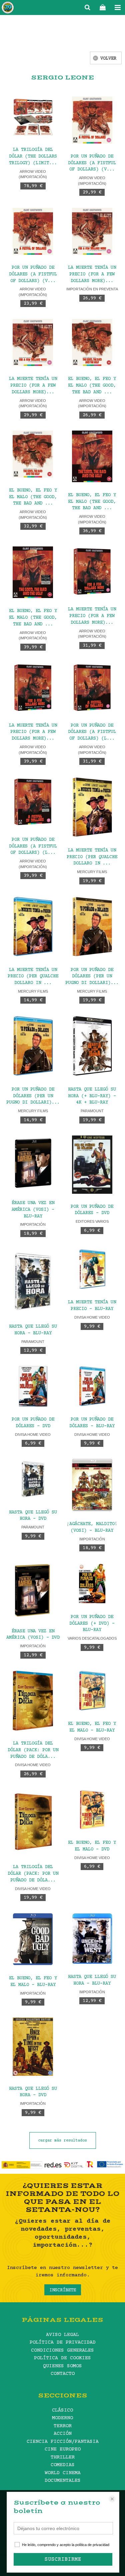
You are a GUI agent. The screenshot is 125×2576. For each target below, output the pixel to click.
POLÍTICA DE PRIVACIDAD (63, 2342)
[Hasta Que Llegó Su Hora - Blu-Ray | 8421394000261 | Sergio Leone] (33, 1281)
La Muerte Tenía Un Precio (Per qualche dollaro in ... (92, 857)
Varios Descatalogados (92, 1638)
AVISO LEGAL (62, 2335)
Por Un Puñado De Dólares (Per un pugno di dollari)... (92, 977)
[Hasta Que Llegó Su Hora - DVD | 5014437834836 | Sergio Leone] (33, 2047)
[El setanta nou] (8, 9)
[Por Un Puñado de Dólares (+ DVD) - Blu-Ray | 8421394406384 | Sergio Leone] (92, 1584)
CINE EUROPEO (63, 2449)
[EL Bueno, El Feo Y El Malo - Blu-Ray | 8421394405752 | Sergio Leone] (92, 1691)
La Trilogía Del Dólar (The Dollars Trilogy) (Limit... (33, 157)
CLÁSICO (62, 2410)
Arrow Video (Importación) (33, 174)
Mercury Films (92, 872)
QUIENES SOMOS (62, 2366)
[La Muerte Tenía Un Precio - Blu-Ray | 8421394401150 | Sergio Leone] (92, 1269)
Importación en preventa (92, 289)
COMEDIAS (63, 2465)
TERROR (63, 2426)
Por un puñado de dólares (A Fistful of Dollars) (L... (92, 732)
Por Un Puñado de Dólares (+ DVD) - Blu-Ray (92, 1624)
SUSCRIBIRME (63, 2559)
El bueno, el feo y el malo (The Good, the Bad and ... (92, 386)
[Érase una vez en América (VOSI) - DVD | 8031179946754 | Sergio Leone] (33, 1591)
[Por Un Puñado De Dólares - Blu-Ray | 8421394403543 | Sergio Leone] (92, 1386)
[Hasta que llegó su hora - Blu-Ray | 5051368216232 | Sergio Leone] (92, 1938)
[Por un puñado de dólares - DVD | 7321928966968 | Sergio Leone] (92, 1165)
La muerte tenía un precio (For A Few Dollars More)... (92, 274)
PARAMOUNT (92, 1111)
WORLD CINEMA (63, 2473)
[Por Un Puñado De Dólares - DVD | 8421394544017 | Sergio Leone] (33, 1386)
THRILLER (63, 2457)
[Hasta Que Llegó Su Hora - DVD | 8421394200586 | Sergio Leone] (33, 1479)
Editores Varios (92, 1221)
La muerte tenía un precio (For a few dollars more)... (92, 616)
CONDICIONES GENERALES (62, 2350)
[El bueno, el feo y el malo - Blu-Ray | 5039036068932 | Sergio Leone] (33, 1939)
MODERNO (62, 2418)
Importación (33, 1224)
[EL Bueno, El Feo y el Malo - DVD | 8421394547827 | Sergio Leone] (92, 1810)
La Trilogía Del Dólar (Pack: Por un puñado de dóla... (33, 1750)
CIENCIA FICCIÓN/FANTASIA (63, 2442)
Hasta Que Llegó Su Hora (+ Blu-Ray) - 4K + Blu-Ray (92, 1096)
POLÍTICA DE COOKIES (62, 2358)
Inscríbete (63, 2290)
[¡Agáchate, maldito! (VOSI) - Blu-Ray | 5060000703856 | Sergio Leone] (92, 1485)
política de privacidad (92, 2545)
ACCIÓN (63, 2434)
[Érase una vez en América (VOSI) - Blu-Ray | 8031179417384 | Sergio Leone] (33, 1163)
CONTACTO (63, 2374)
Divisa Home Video (92, 1317)
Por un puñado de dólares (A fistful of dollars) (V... (92, 163)
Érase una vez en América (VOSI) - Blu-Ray (33, 1210)
